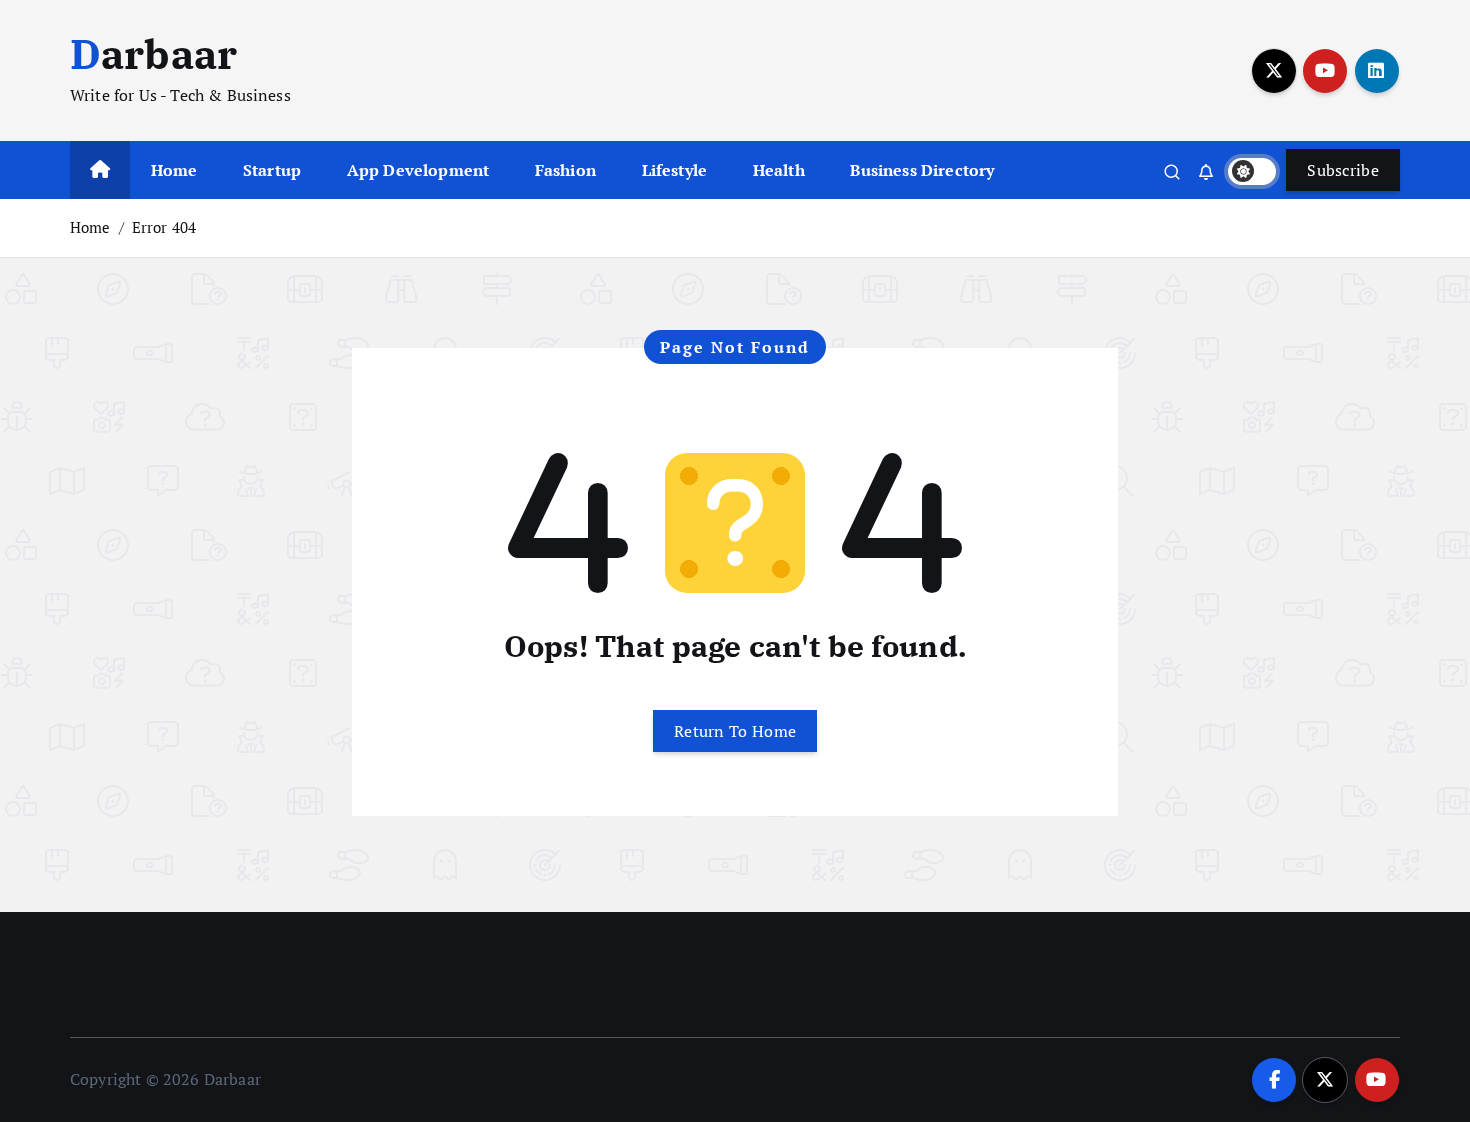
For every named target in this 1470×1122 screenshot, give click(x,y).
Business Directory (922, 170)
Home (174, 170)
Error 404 (164, 227)
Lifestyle (674, 170)
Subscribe (1343, 170)
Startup (272, 170)
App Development (418, 170)
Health (779, 170)
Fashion (565, 170)
